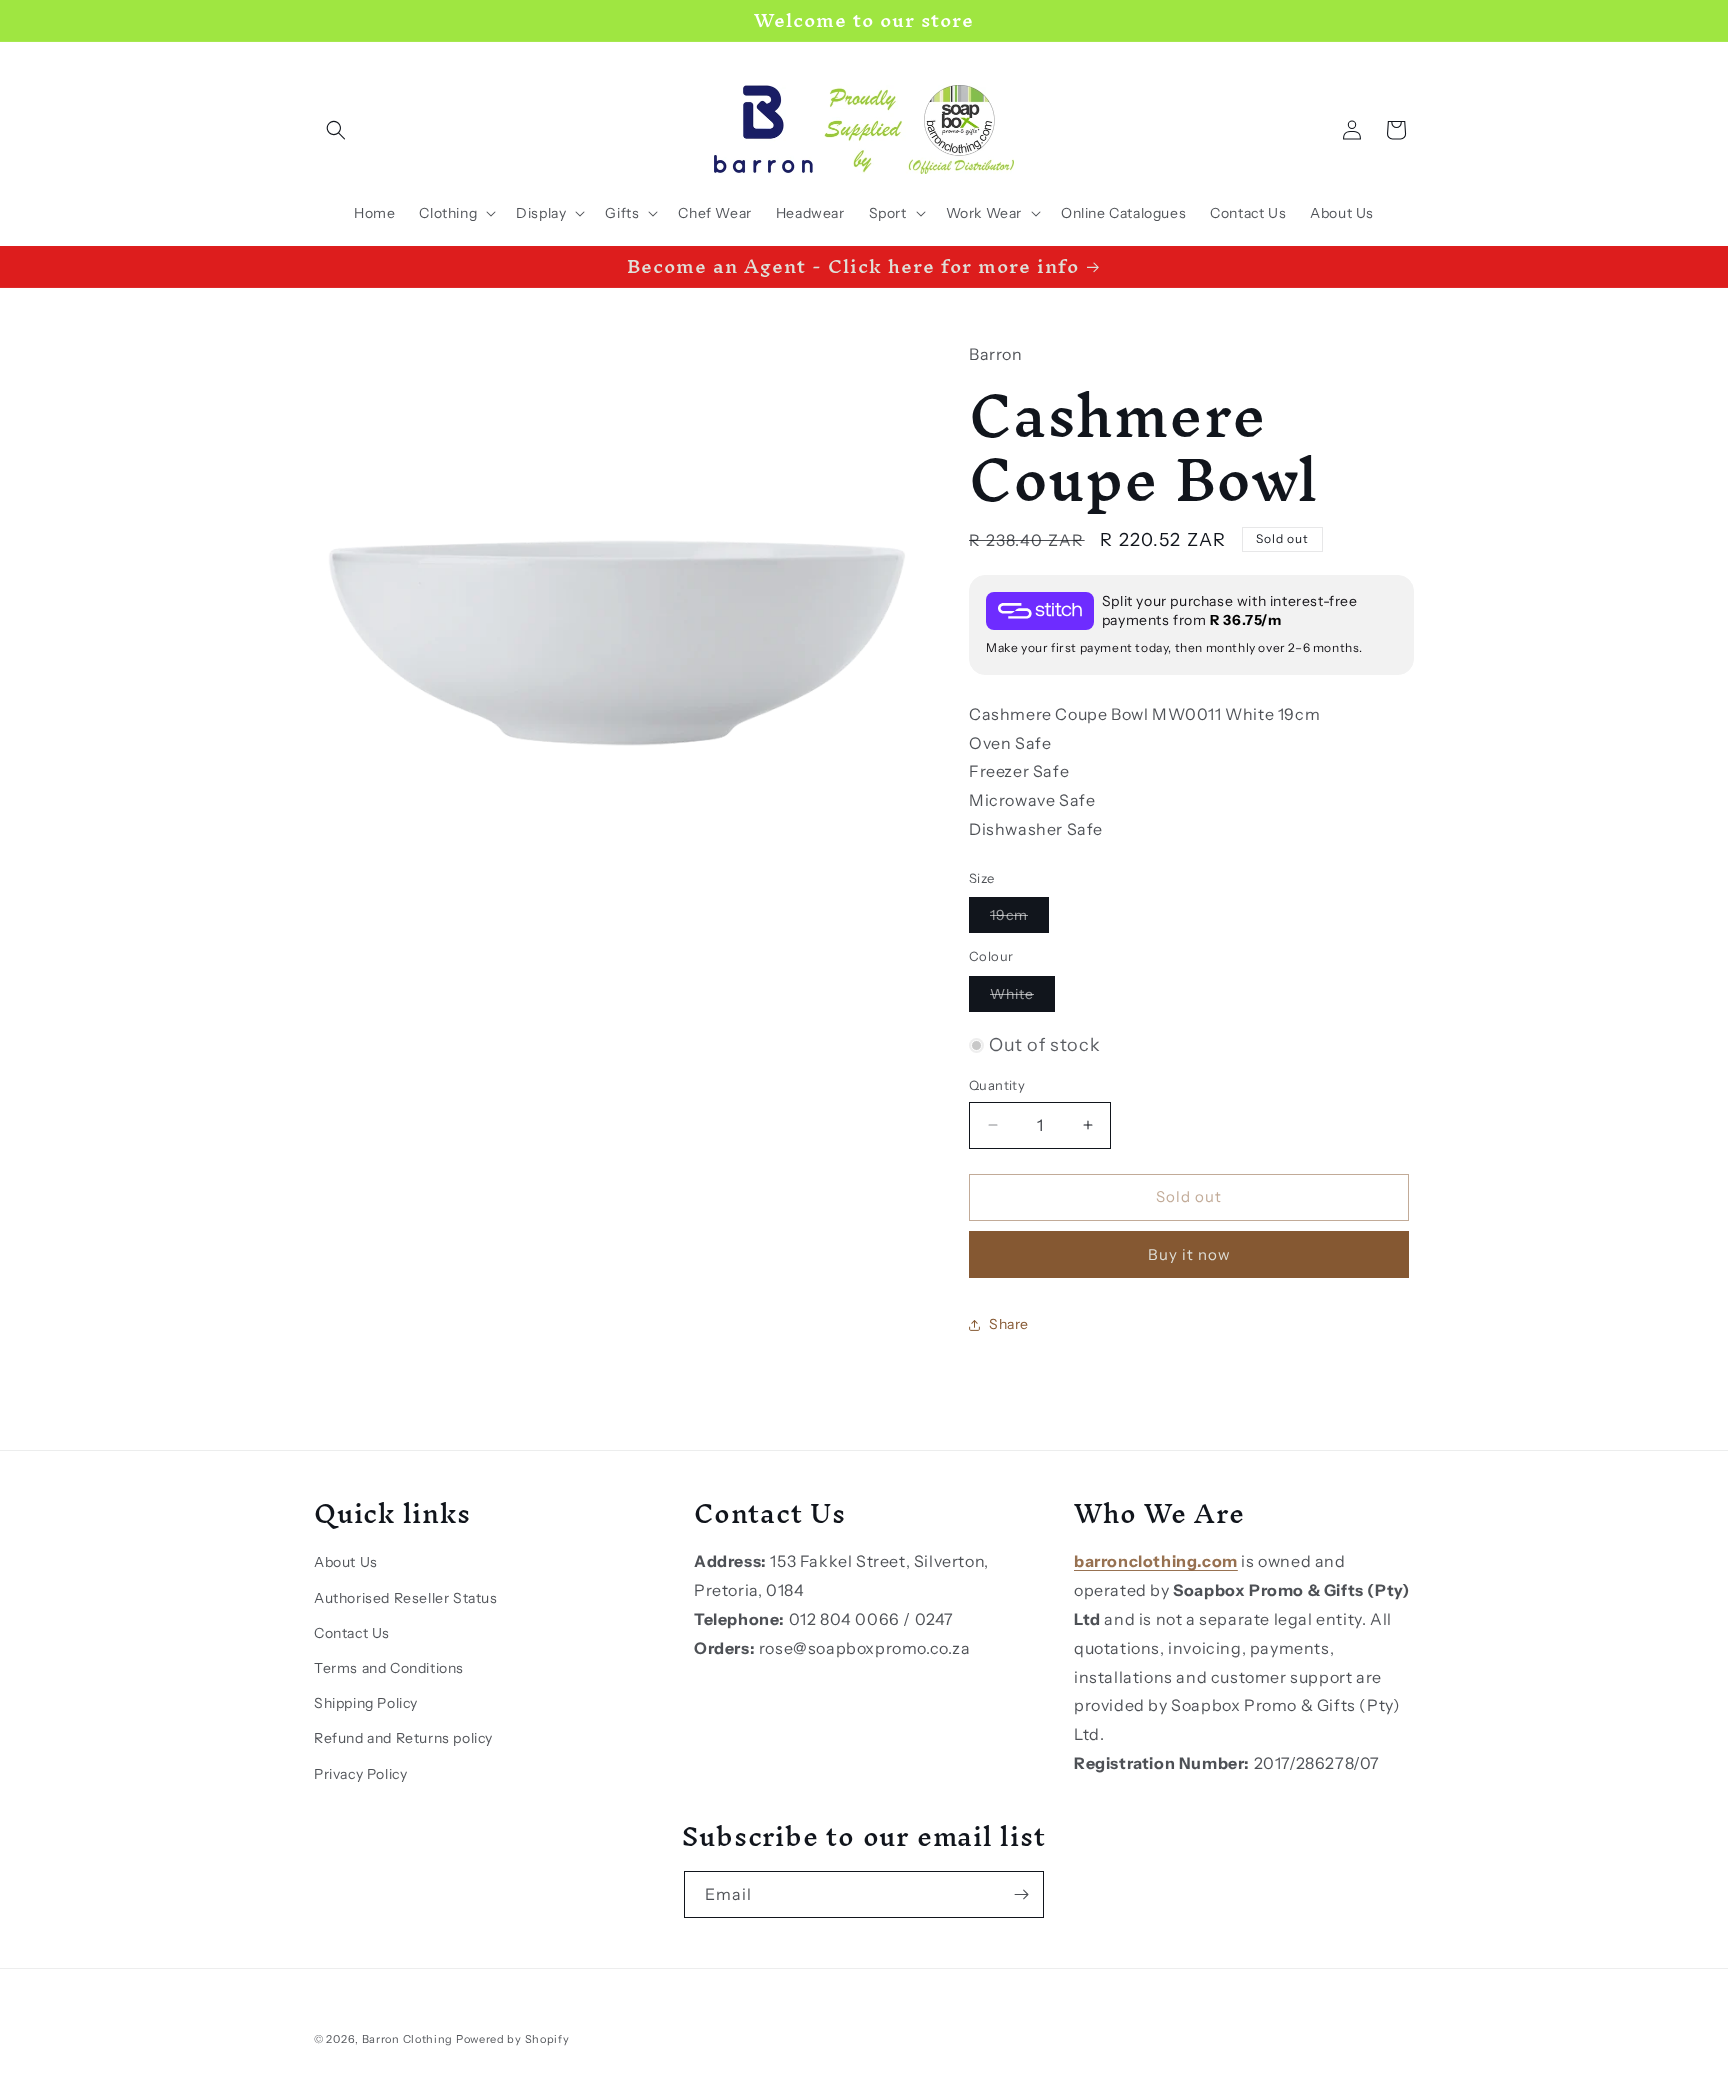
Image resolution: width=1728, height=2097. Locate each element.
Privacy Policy (360, 1774)
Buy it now (1189, 1254)
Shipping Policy (366, 1703)
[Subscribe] (1021, 1894)
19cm (1019, 919)
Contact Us (352, 1633)
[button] (336, 130)
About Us (346, 1563)
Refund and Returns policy (403, 1738)
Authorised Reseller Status (406, 1598)
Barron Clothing (408, 2039)
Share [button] (1009, 1324)
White (1022, 998)
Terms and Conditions (389, 1668)
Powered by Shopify (513, 2039)
